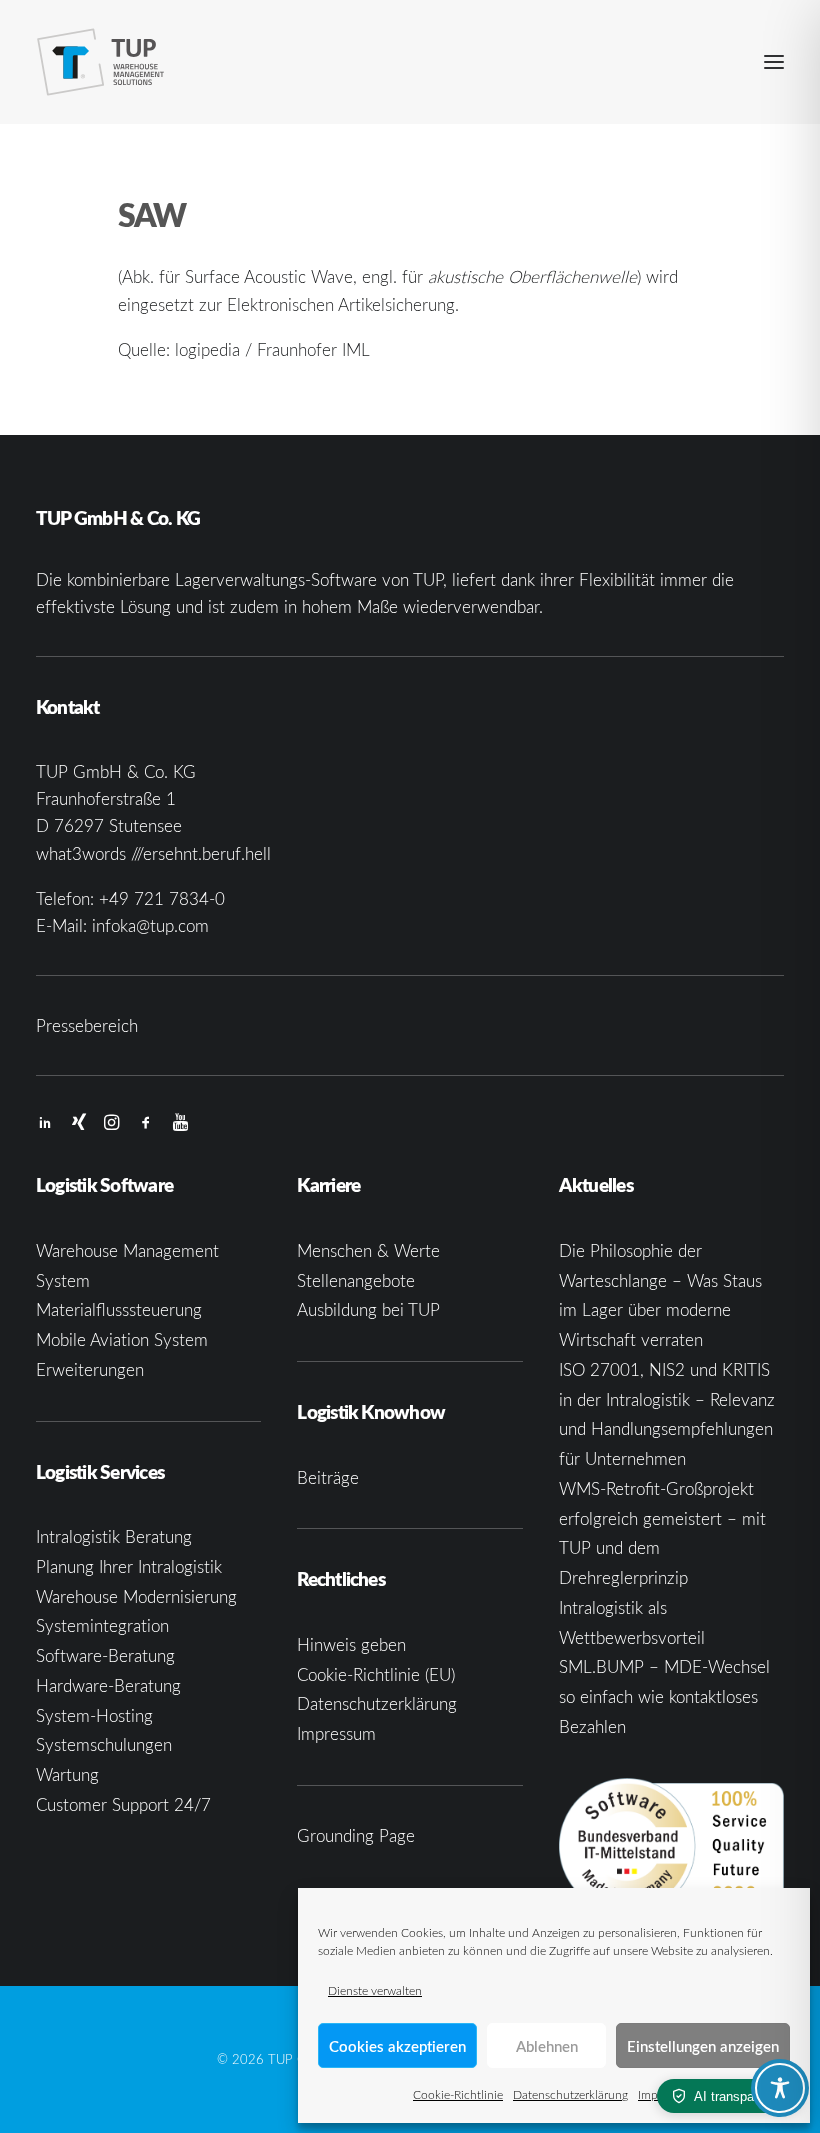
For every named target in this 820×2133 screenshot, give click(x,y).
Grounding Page (356, 1835)
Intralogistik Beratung (114, 1536)
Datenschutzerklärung (570, 2094)
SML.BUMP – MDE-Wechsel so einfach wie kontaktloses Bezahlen (664, 1696)
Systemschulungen (104, 1744)
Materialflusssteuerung (119, 1309)
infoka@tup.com (150, 925)
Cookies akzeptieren (397, 2046)
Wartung (67, 1774)
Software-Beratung (105, 1655)
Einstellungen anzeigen (703, 2046)
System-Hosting (94, 1715)
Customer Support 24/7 (123, 1804)
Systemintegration (102, 1625)
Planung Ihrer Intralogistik (129, 1566)
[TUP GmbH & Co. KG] (101, 62)
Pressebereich (87, 1025)
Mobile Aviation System (122, 1339)
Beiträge (328, 1477)
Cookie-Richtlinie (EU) (376, 1674)
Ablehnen (547, 2046)
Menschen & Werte (368, 1250)
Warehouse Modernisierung (136, 1596)
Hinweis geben (351, 1644)
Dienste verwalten (375, 1990)
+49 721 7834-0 (162, 898)
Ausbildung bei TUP (368, 1309)
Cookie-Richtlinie (458, 2094)
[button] (774, 62)
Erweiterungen (90, 1369)
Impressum (336, 1733)
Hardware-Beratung (108, 1685)
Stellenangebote (356, 1280)
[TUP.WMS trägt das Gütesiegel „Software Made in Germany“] (671, 1846)
